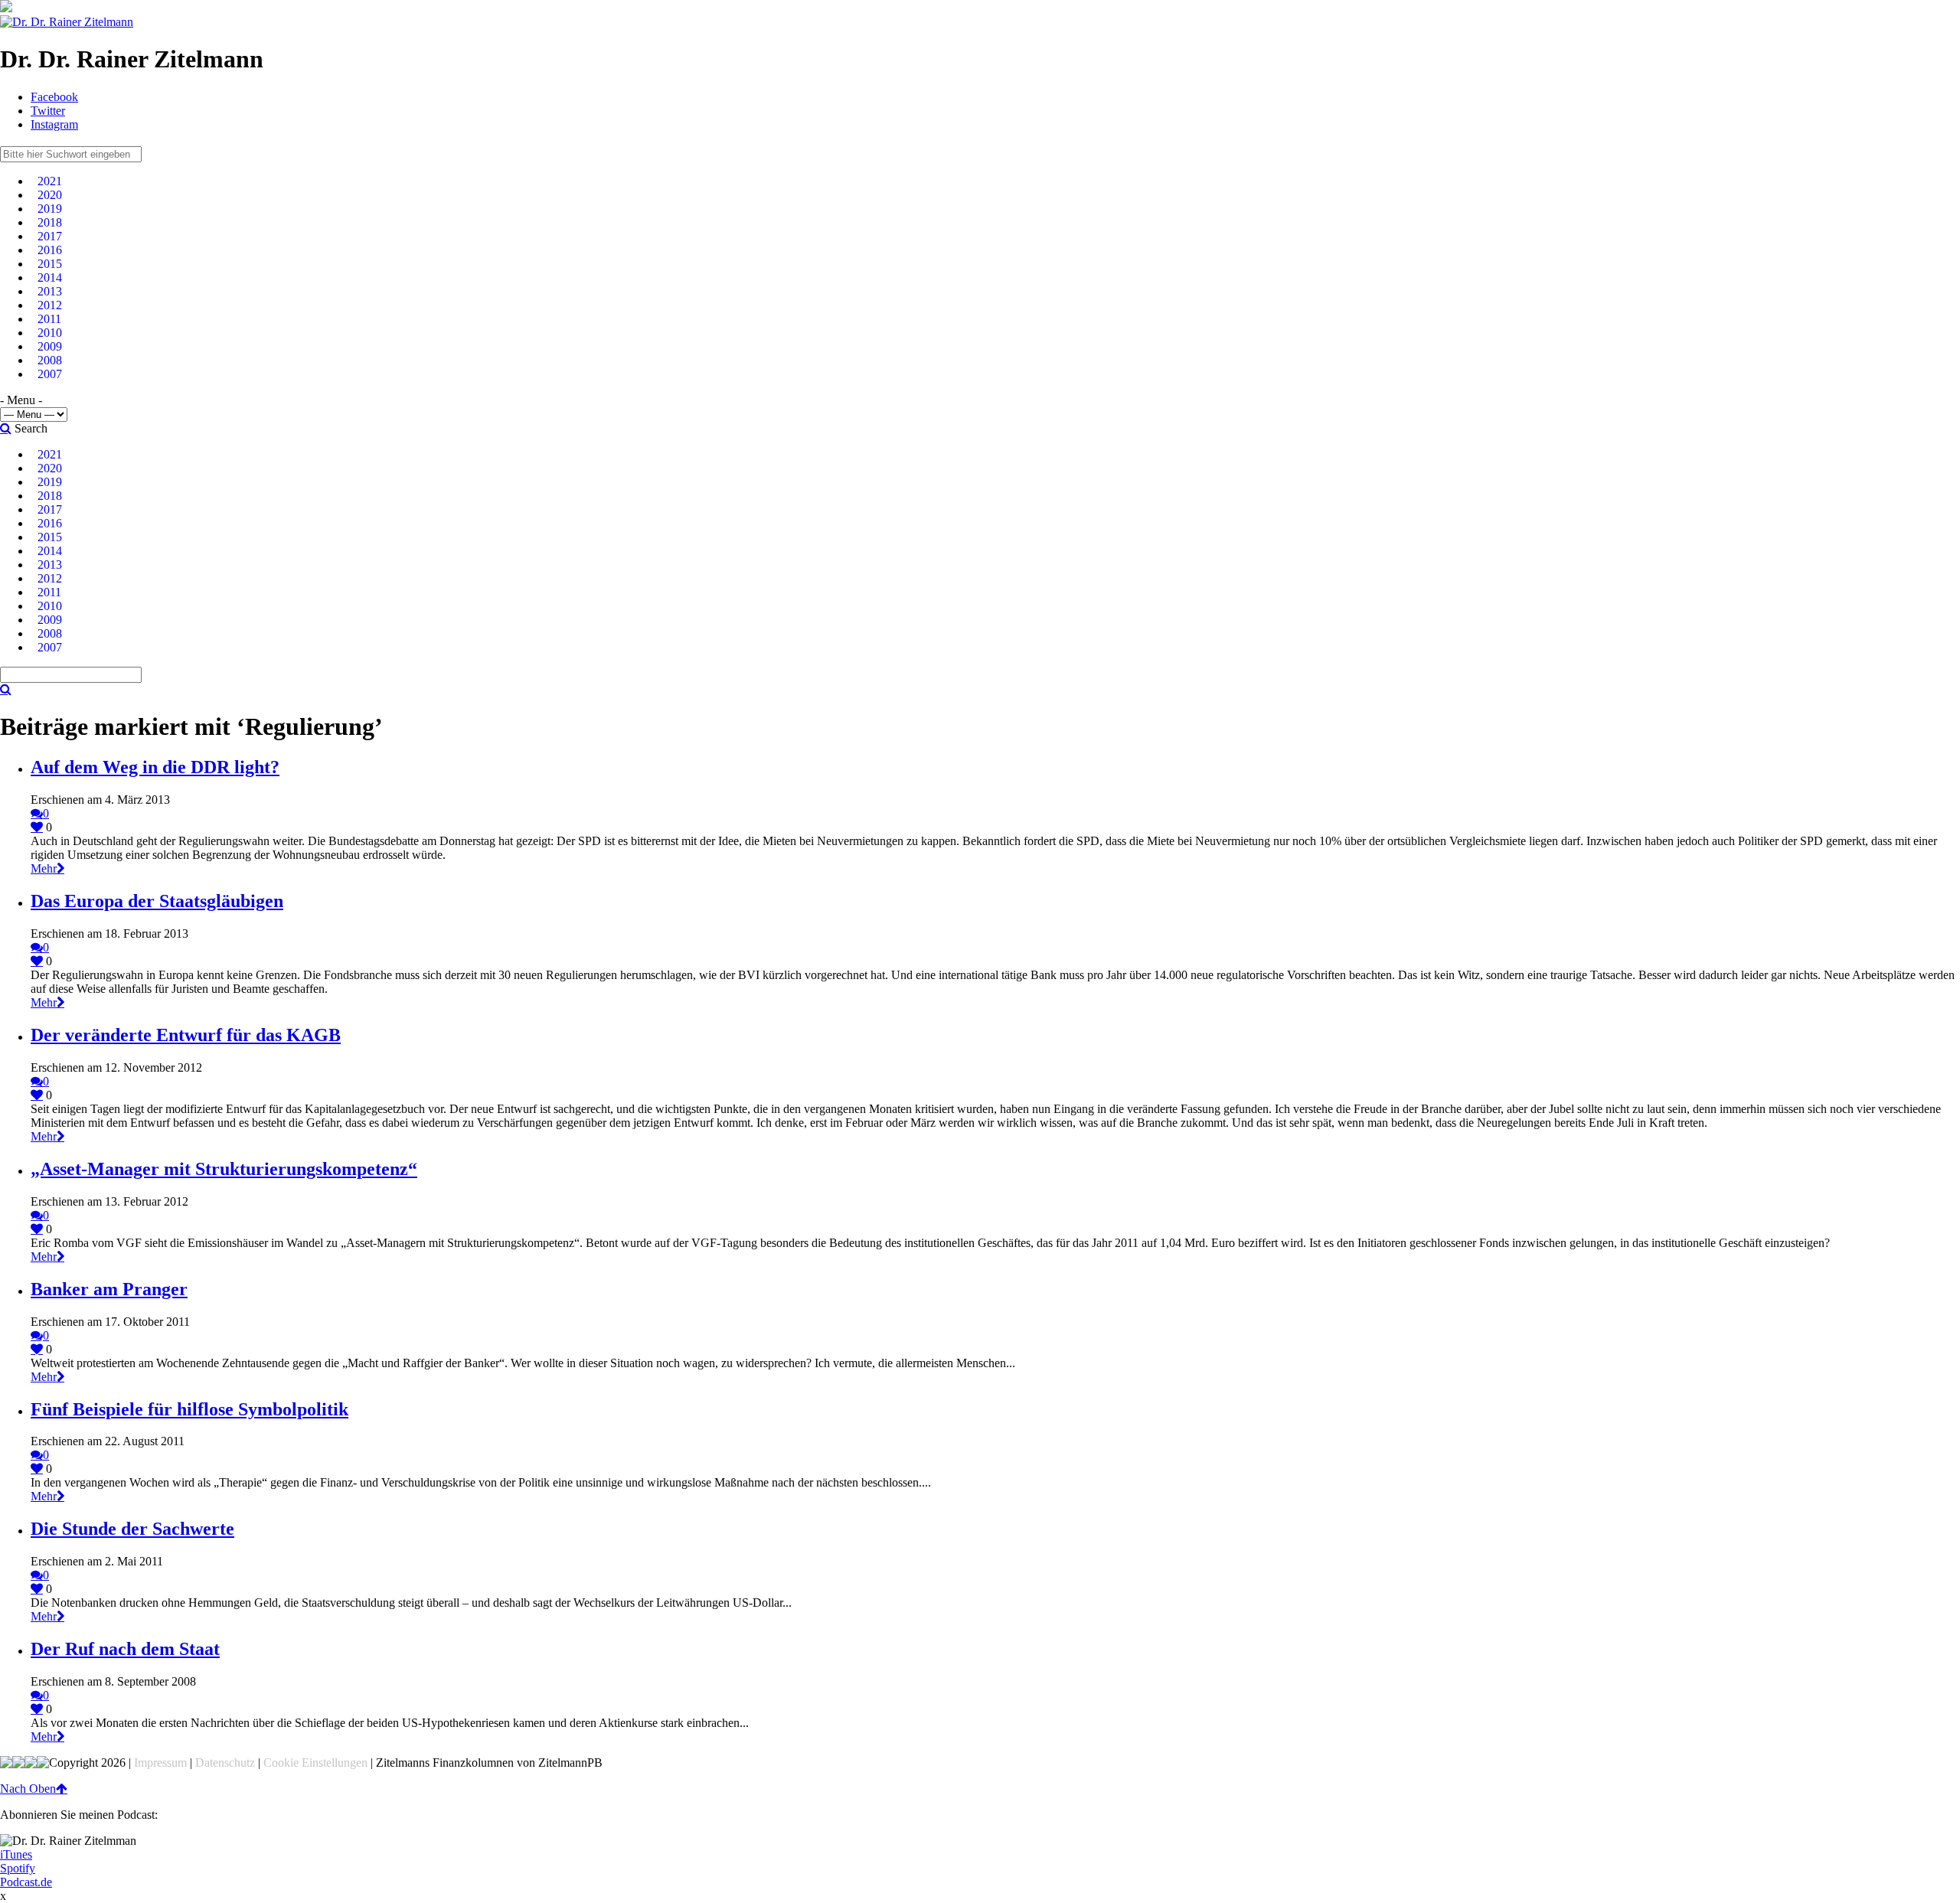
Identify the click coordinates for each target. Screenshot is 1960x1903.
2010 (50, 333)
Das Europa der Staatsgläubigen (157, 901)
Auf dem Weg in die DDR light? (155, 767)
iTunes (16, 1854)
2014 (50, 277)
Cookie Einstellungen (315, 1763)
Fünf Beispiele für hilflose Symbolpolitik (189, 1409)
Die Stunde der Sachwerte (132, 1529)
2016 (50, 250)
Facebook (54, 97)
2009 (50, 346)
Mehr (44, 868)
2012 (50, 305)
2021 (50, 181)
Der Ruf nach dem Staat (125, 1649)
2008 (50, 360)
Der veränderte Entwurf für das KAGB (186, 1035)
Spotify (18, 1868)
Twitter (48, 111)
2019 (50, 209)
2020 (50, 195)
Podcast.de (26, 1882)
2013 (50, 291)
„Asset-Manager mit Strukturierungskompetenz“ (224, 1169)
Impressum (160, 1763)
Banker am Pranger (109, 1289)
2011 (49, 319)
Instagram (54, 124)
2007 (50, 374)
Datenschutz (225, 1763)
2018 (50, 222)
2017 (50, 236)
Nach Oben (28, 1789)
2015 (50, 264)
